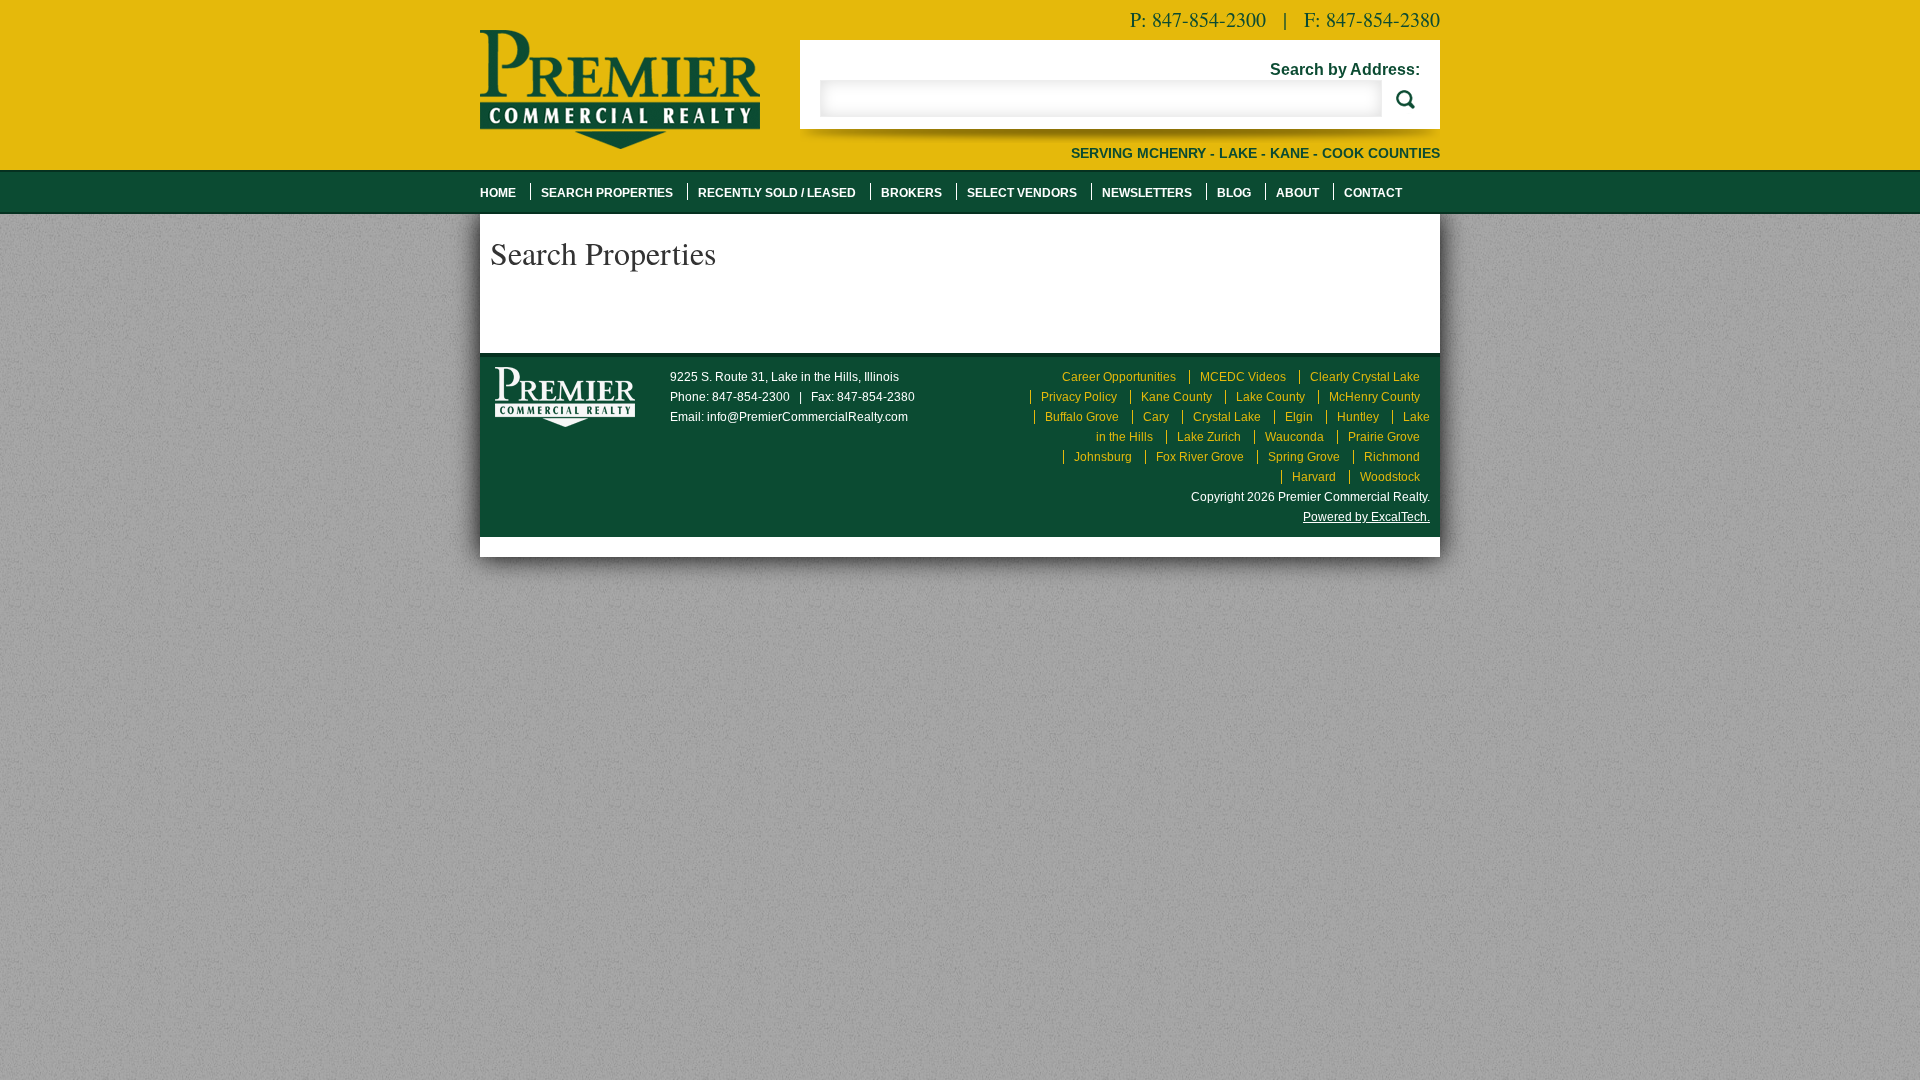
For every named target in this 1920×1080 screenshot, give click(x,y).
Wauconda (1294, 437)
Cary (1156, 417)
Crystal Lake (1227, 417)
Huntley (1358, 417)
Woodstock (1390, 477)
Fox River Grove (1200, 457)
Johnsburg (1103, 457)
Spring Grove (1304, 457)
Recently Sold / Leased (777, 193)
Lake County (1270, 397)
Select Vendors (1022, 193)
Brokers (911, 193)
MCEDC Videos (1243, 377)
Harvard (1314, 477)
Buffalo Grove (1082, 417)
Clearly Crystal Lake (1365, 377)
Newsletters (1147, 193)
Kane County (1176, 397)
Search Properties (607, 193)
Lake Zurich (1209, 437)
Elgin (1299, 417)
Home (498, 193)
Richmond (1392, 457)
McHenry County (1374, 397)
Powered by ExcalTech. (1366, 517)
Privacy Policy (1079, 397)
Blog (1234, 193)
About (1297, 193)
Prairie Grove (1384, 437)
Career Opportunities (1119, 377)
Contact (1373, 193)
